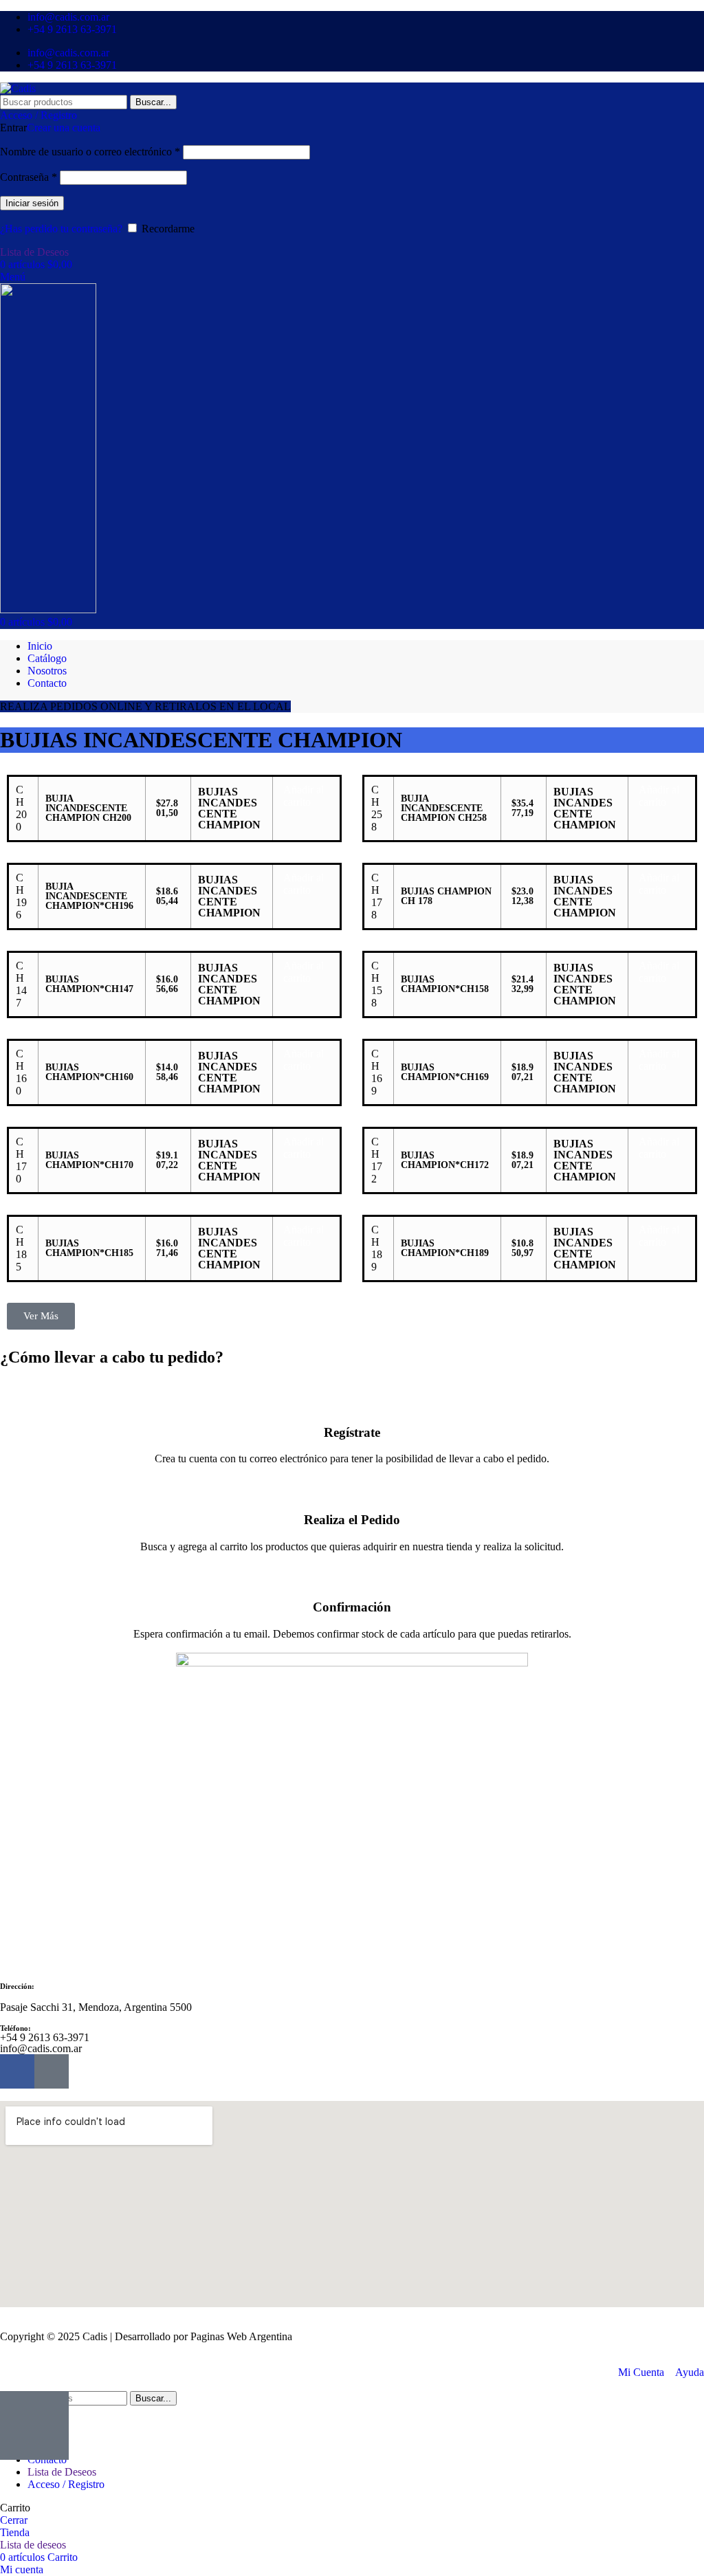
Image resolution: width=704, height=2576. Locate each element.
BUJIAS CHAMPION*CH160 (89, 1072)
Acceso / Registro (66, 2484)
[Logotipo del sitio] (18, 88)
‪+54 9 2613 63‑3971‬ (45, 2037)
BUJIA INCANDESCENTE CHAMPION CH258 (444, 808)
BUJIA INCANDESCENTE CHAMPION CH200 (88, 808)
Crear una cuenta (64, 128)
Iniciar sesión (32, 203)
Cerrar (14, 2520)
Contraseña (29, 177)
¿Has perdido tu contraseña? (61, 229)
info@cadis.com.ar (41, 2048)
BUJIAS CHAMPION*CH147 (89, 984)
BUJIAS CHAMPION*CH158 (445, 984)
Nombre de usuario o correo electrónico (90, 152)
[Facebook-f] (17, 2071)
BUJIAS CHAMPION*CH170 (89, 1160)
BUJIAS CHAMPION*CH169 (445, 1072)
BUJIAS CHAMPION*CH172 (445, 1160)
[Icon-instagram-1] (52, 2071)
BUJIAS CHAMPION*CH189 (445, 1248)
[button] (304, 796)
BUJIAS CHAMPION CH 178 (446, 896)
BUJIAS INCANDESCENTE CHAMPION (229, 808)
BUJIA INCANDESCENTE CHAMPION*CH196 (89, 896)
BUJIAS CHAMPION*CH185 (89, 1248)
